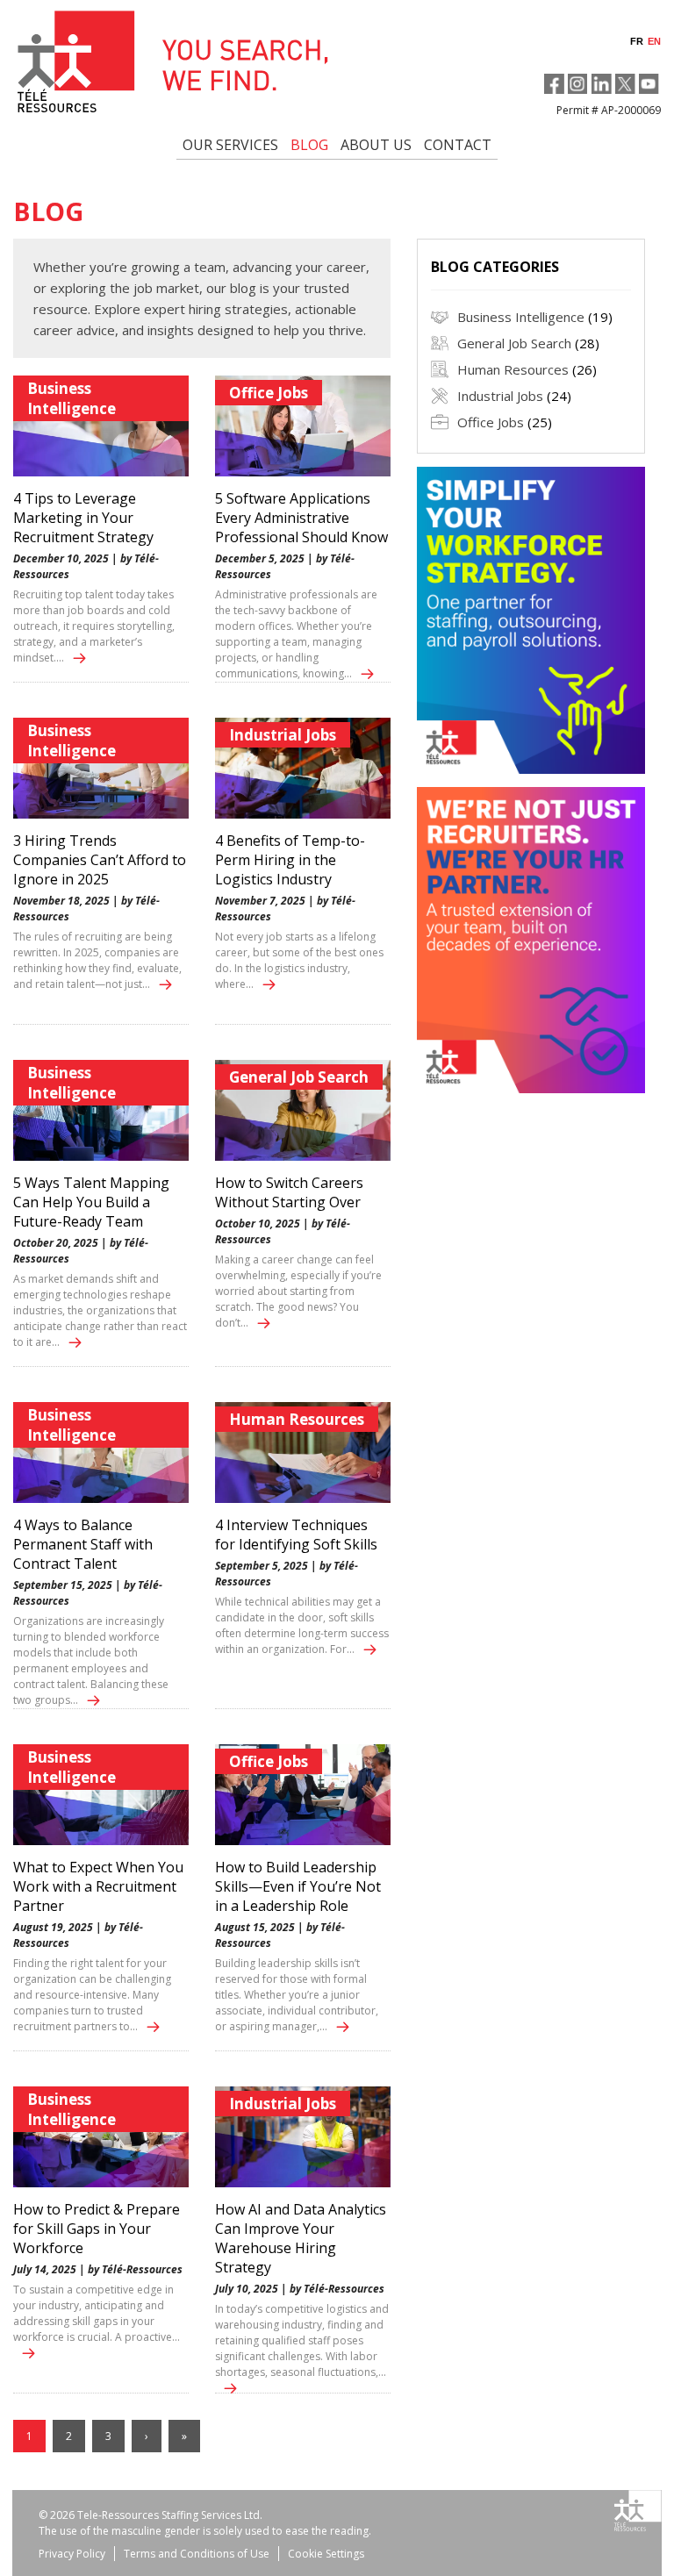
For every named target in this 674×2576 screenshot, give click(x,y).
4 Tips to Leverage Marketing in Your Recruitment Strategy (83, 518)
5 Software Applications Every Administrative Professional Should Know (301, 518)
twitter (625, 84)
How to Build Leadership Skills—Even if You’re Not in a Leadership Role (298, 1886)
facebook (554, 84)
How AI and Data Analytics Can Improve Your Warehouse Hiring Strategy (301, 2238)
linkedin (602, 84)
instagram (578, 84)
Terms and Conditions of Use (197, 2554)
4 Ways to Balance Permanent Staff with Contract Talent (83, 1544)
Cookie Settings (326, 2554)
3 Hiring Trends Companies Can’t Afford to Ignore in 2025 (100, 860)
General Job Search (299, 1077)
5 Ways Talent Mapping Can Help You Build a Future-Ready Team (91, 1202)
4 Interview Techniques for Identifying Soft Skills (296, 1535)
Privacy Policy (72, 2554)
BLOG (309, 145)
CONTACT (458, 145)
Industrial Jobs (283, 735)
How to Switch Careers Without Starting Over (289, 1192)
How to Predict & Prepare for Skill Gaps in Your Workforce (97, 2229)
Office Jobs (269, 393)
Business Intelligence (72, 398)
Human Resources (297, 1419)
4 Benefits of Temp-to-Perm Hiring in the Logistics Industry (290, 860)
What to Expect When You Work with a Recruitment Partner (98, 1886)
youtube (649, 84)
